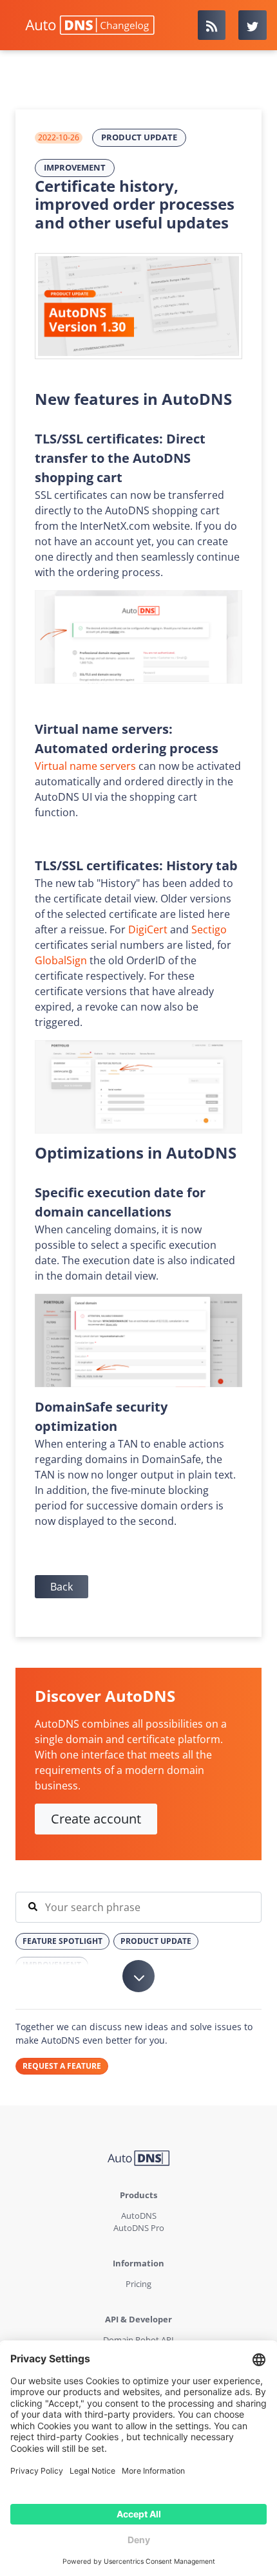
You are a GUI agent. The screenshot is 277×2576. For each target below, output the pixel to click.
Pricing (138, 2284)
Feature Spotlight (62, 1941)
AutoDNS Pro (139, 2228)
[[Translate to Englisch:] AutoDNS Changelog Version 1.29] (138, 306)
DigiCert (148, 929)
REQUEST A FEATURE (62, 2066)
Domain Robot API (138, 2340)
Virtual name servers (85, 766)
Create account (96, 1819)
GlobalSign (61, 960)
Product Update (139, 137)
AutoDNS (139, 2216)
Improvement (75, 167)
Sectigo (209, 929)
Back (62, 1587)
